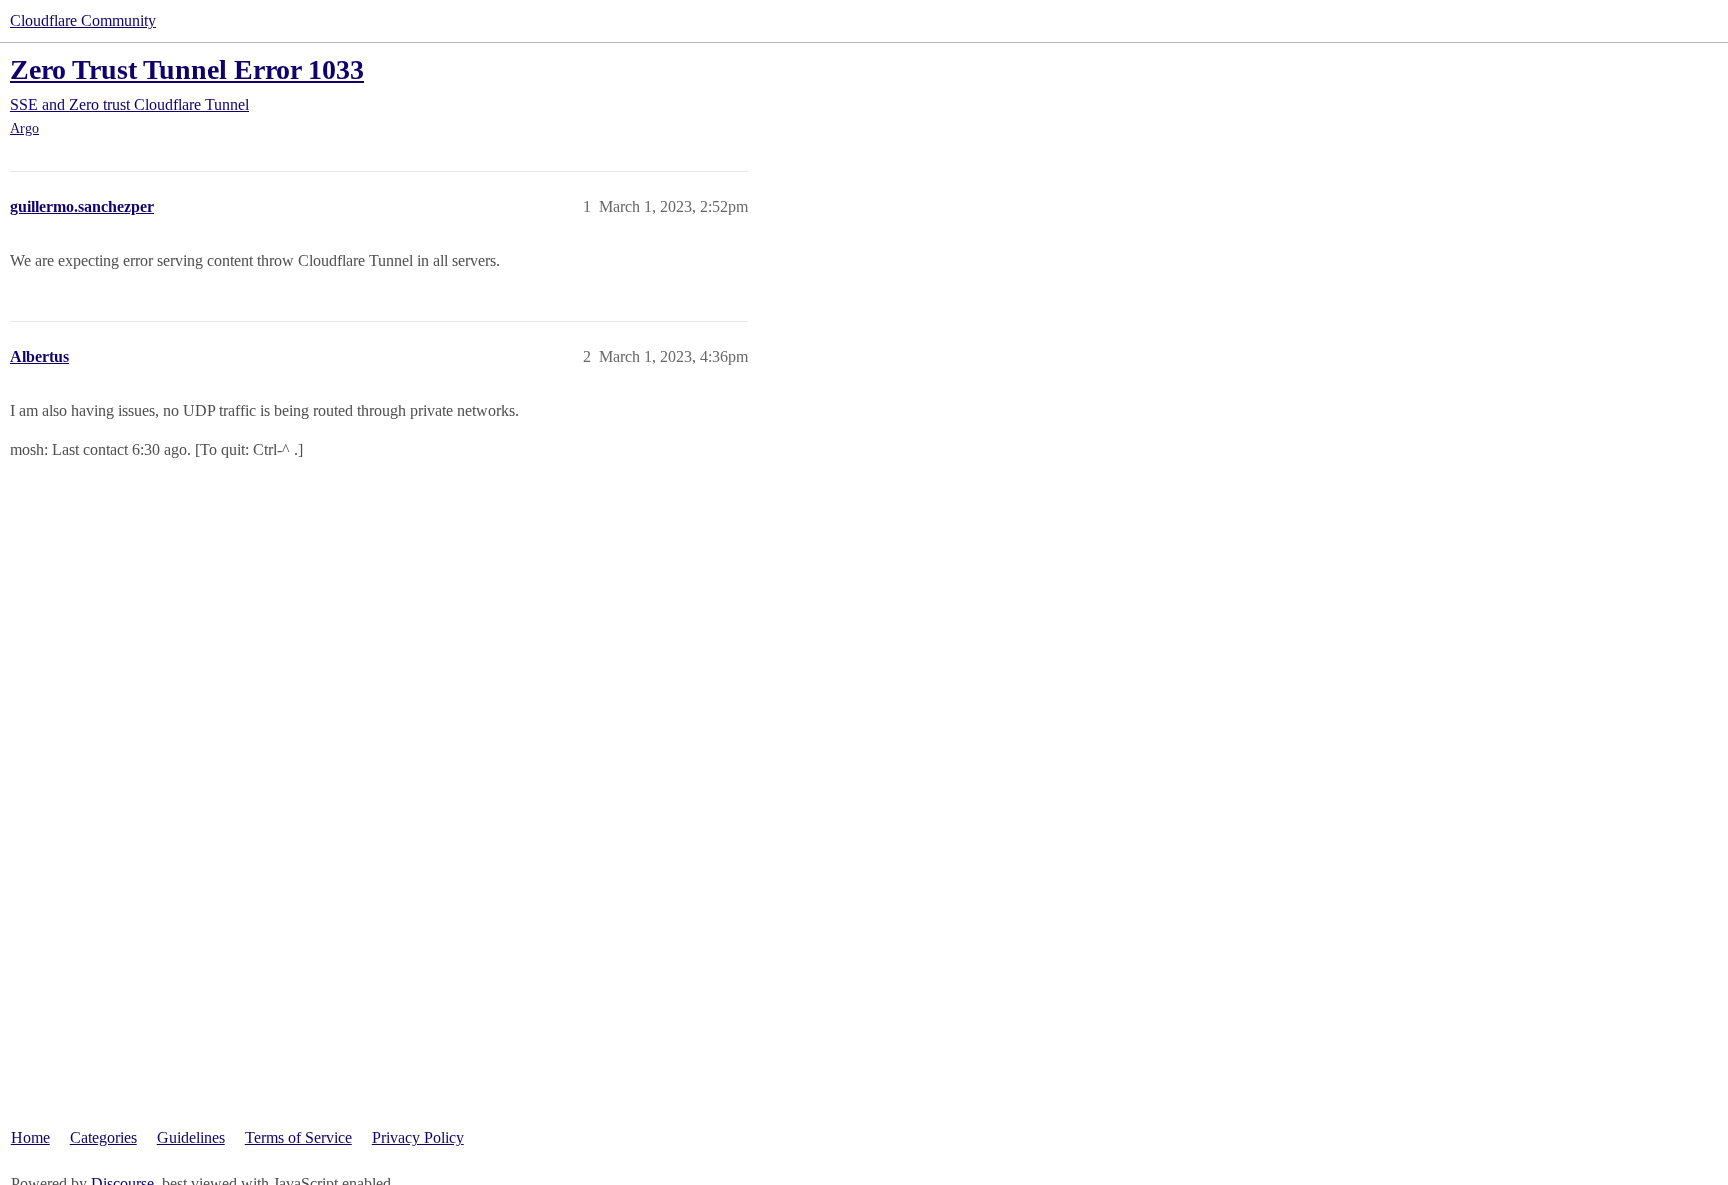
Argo (24, 128)
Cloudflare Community (83, 20)
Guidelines (191, 1137)
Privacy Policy (418, 1137)
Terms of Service (298, 1137)
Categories (103, 1137)
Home (30, 1137)
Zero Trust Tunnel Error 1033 (187, 69)
